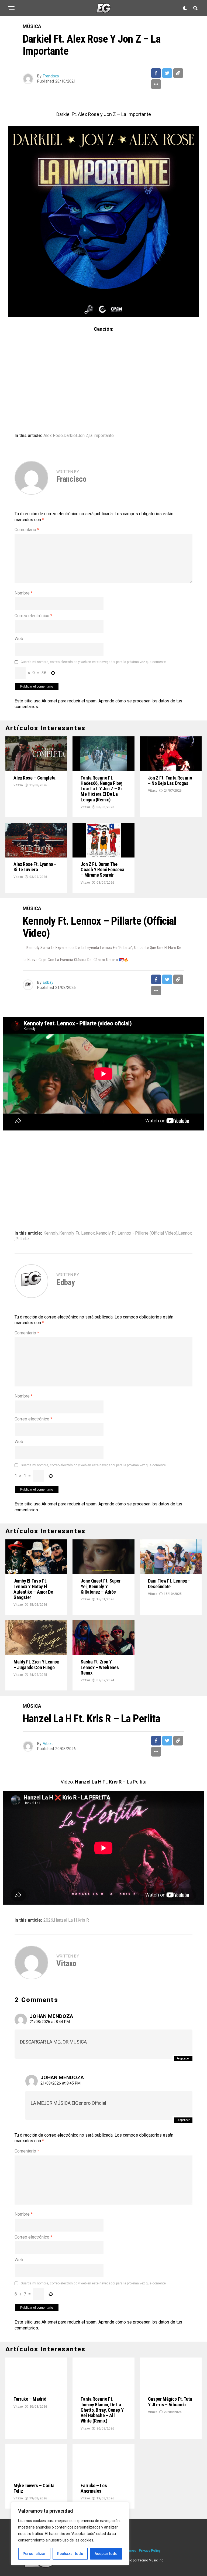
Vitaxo (18, 785)
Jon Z (83, 436)
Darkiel (70, 436)
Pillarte (22, 1239)
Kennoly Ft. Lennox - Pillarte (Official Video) (137, 1233)
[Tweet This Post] (167, 73)
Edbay (48, 982)
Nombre (24, 593)
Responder (183, 2059)
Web (19, 639)
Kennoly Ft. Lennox (77, 1233)
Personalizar (34, 2554)
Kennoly (51, 1233)
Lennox (185, 1233)
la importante (101, 436)
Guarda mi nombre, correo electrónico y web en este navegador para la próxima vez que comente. (94, 662)
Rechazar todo (70, 2554)
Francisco (51, 76)
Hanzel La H (65, 1920)
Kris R (83, 1920)
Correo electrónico (33, 616)
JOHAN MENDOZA (51, 2016)
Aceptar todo (106, 2554)
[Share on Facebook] (156, 73)
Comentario (27, 530)
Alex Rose (53, 436)
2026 (48, 1920)
